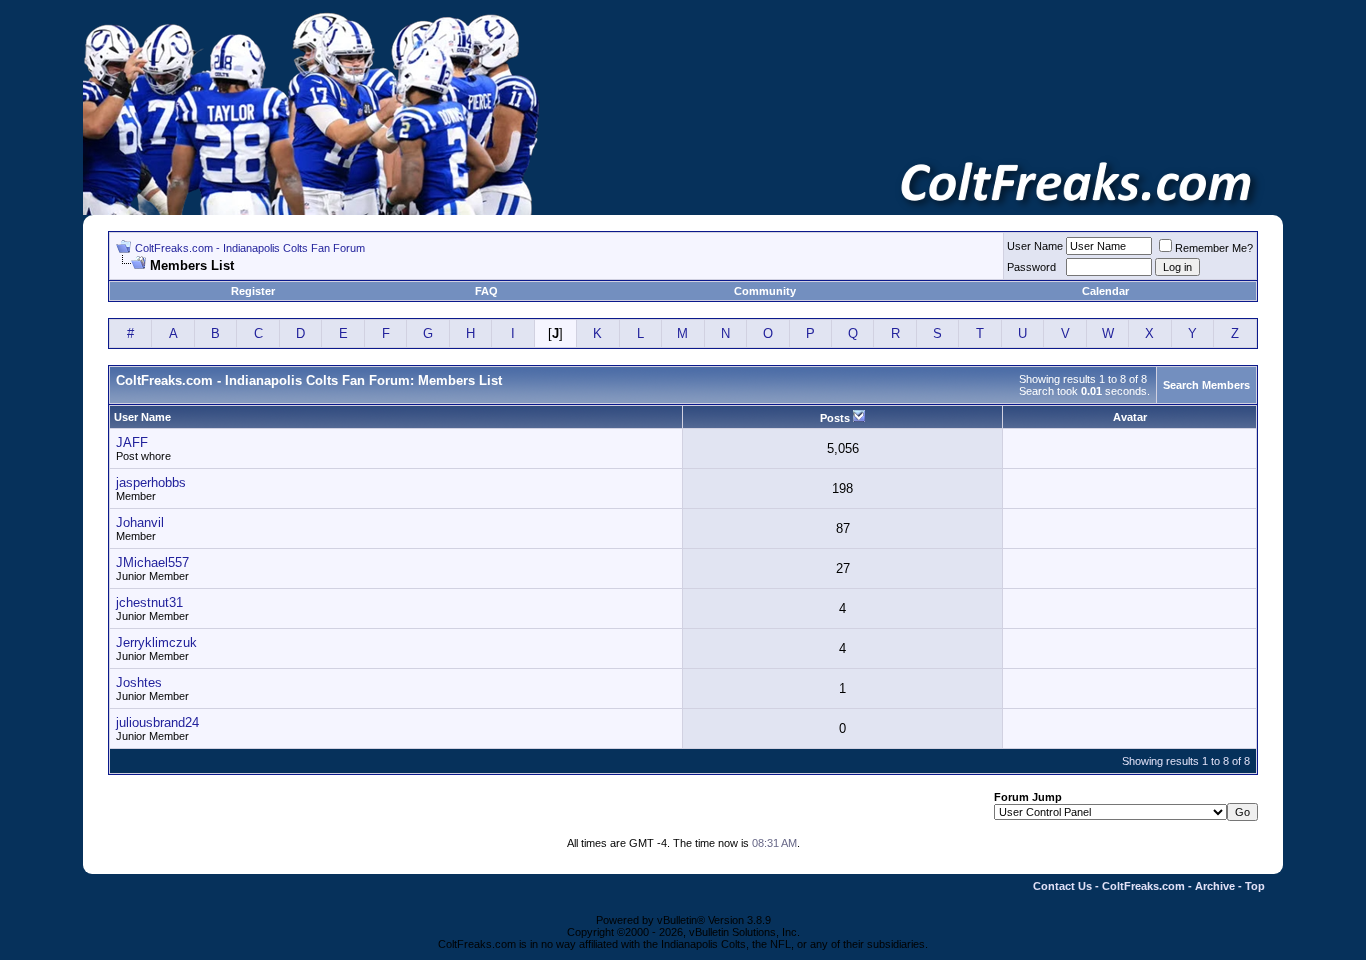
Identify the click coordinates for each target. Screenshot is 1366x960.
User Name (1035, 246)
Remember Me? (1214, 248)
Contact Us (1062, 886)
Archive (1215, 886)
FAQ (486, 291)
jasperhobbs (151, 482)
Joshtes (139, 682)
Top (1255, 886)
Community (765, 291)
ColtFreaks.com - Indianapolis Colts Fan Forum (250, 248)
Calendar (1105, 291)
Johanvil (140, 522)
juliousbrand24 (157, 722)
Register (253, 291)
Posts (835, 418)
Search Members (1206, 385)
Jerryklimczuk (156, 642)
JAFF (132, 442)
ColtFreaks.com (1143, 886)
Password (1031, 267)
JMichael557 (152, 562)
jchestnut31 (149, 602)
